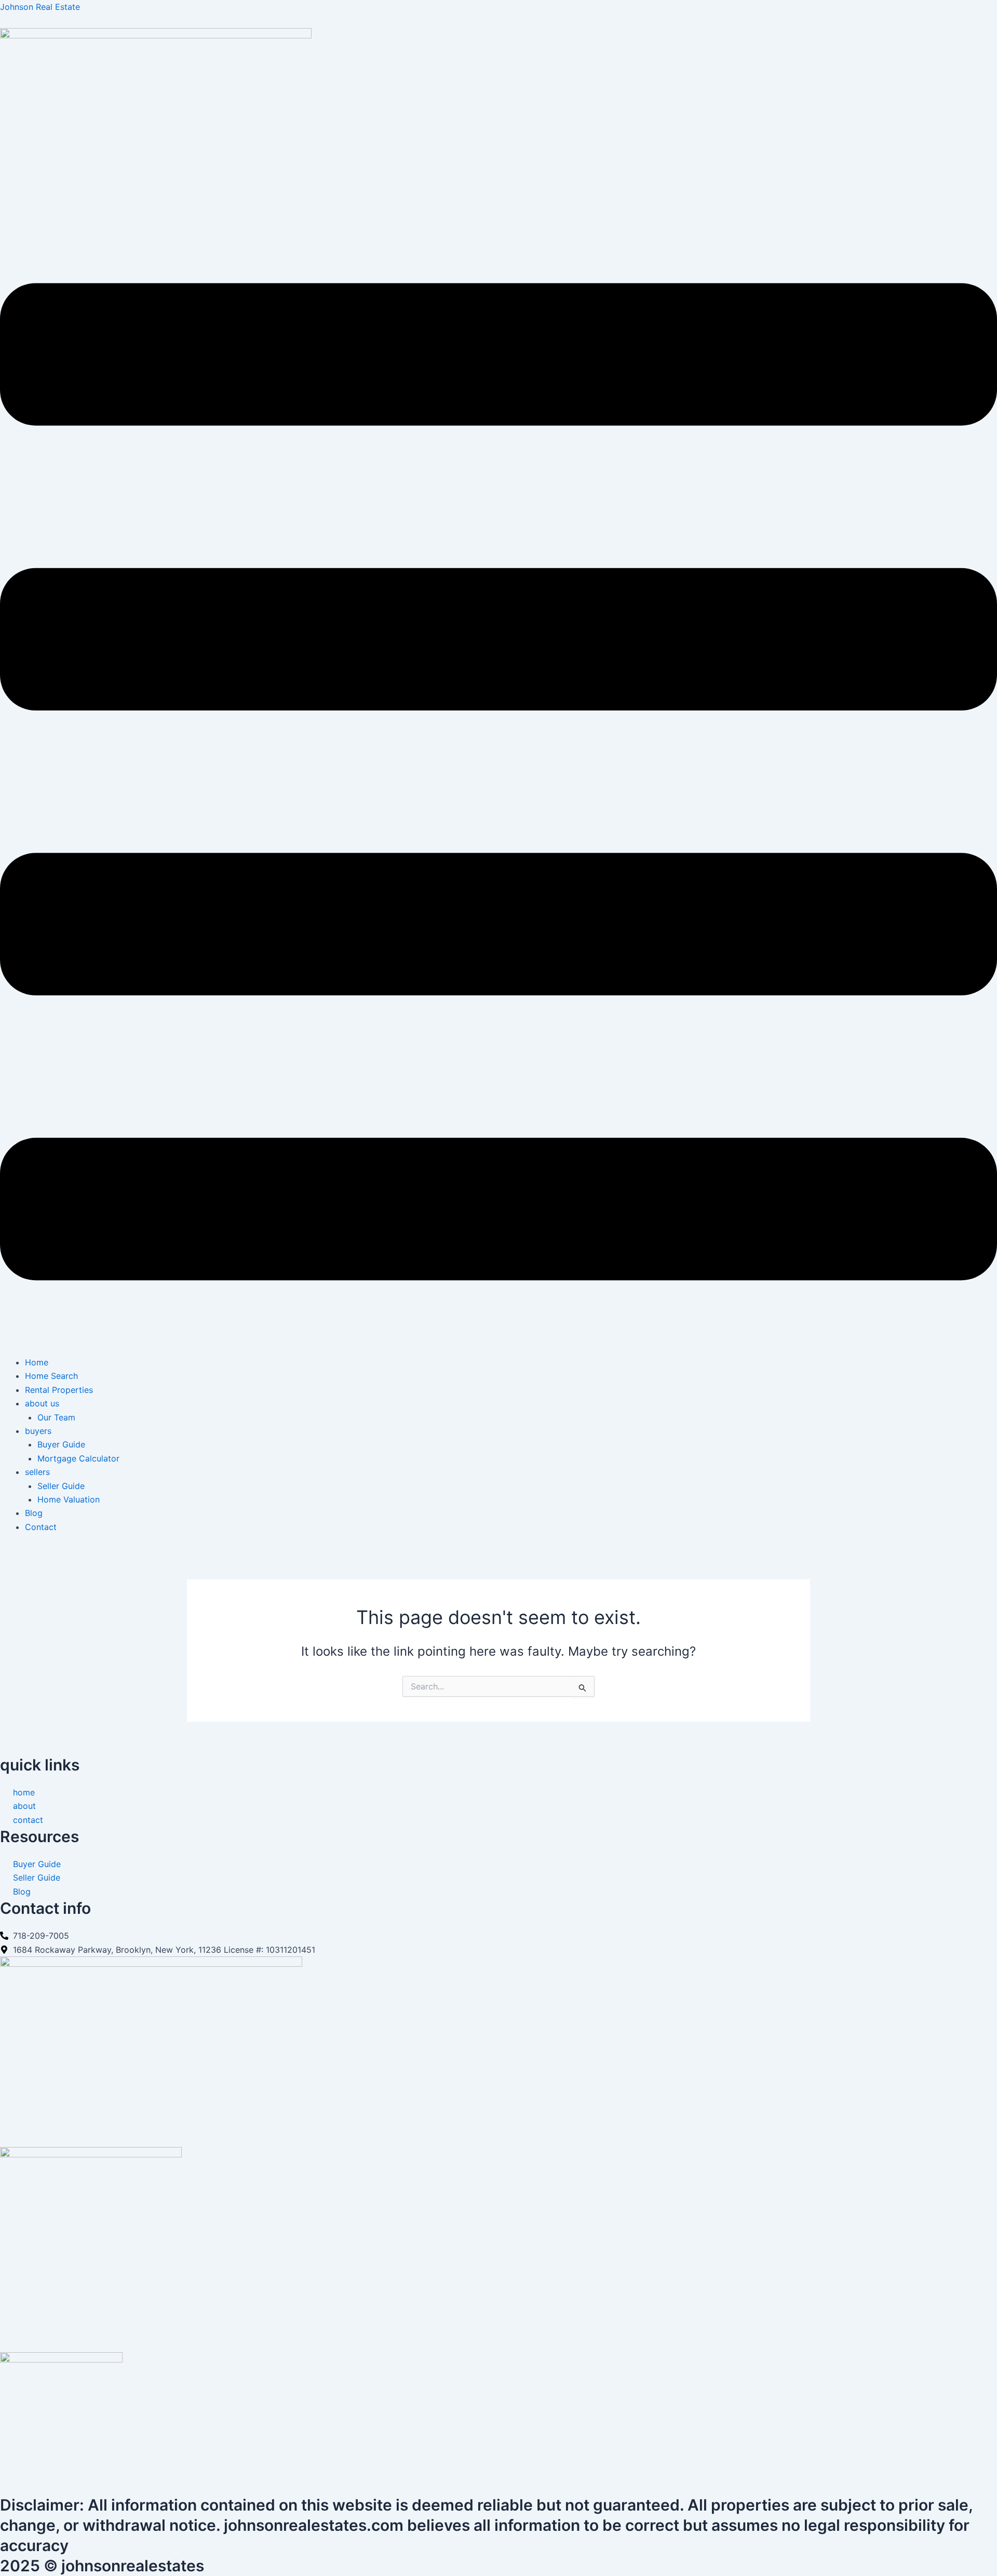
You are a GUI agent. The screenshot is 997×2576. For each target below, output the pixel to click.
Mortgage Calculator (78, 1458)
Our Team (56, 1417)
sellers (37, 1472)
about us (42, 1403)
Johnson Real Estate (40, 7)
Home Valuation (69, 1499)
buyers (38, 1431)
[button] (498, 784)
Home (37, 1362)
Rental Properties (59, 1390)
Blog (34, 1513)
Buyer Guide (61, 1444)
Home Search (51, 1376)
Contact (41, 1527)
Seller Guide (61, 1486)
